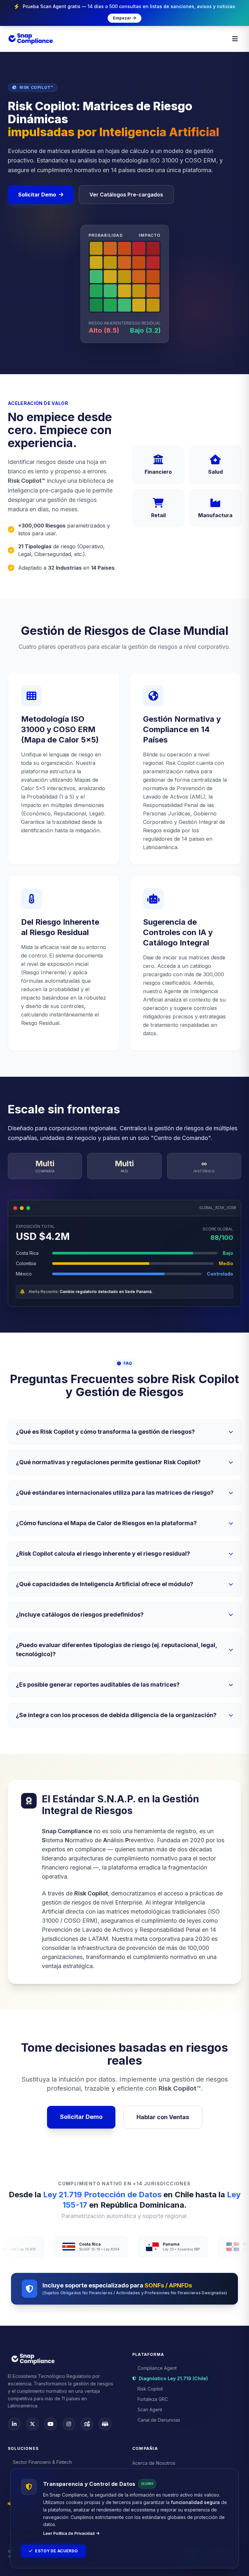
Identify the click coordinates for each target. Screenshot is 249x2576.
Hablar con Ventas (163, 2117)
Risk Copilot (150, 2389)
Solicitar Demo (37, 195)
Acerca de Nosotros (154, 2463)
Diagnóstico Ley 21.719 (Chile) (173, 2378)
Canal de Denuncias (159, 2420)
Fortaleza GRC (153, 2399)
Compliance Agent (157, 2368)
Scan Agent (150, 2410)
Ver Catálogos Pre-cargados (126, 195)
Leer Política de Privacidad (69, 2533)
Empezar (122, 18)
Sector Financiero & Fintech (42, 2462)
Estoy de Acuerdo (56, 2551)
